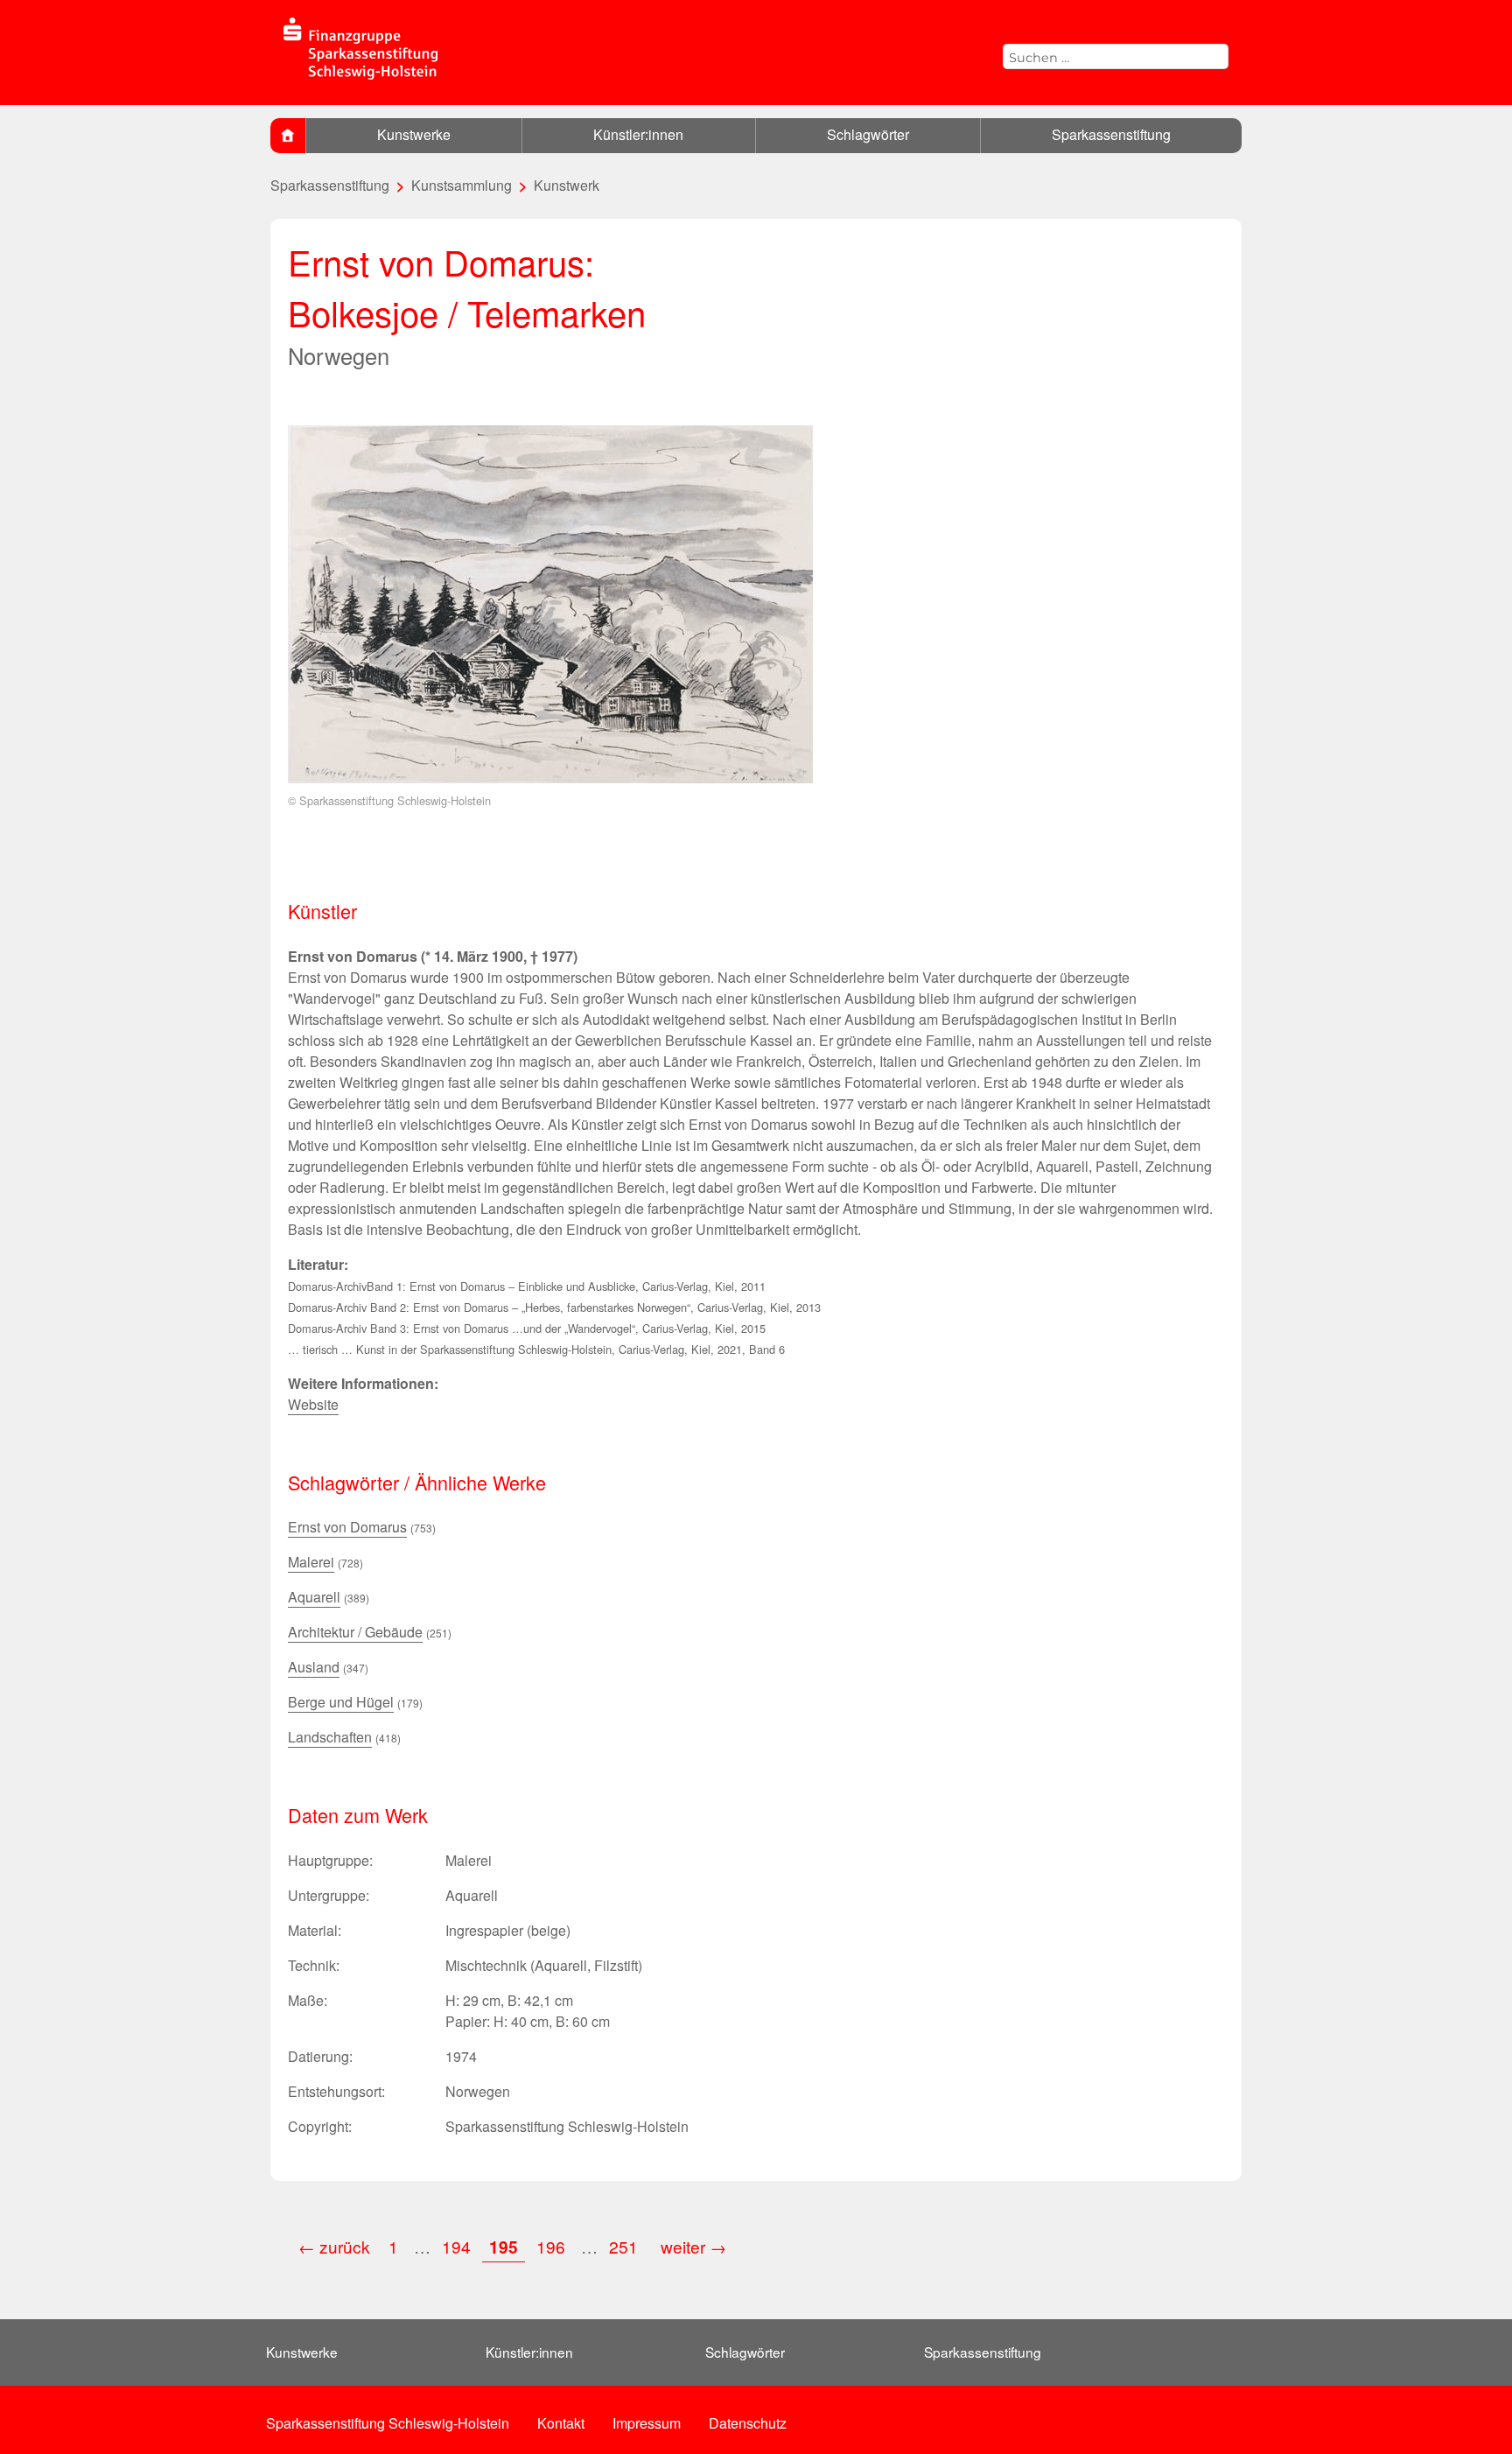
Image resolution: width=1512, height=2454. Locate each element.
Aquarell (314, 1597)
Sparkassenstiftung (1111, 134)
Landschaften (330, 1737)
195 (504, 2247)
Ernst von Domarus (347, 1527)
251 (626, 2246)
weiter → (693, 2246)
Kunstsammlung (462, 185)
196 (551, 2246)
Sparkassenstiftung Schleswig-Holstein (388, 2423)
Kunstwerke (414, 134)
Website (313, 1404)
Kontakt (561, 2423)
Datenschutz (748, 2423)
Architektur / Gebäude (355, 1632)
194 (456, 2246)
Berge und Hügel (341, 1702)
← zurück (334, 2246)
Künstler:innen (638, 134)
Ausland (314, 1667)
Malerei (311, 1562)
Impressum (647, 2423)
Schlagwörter (868, 134)
